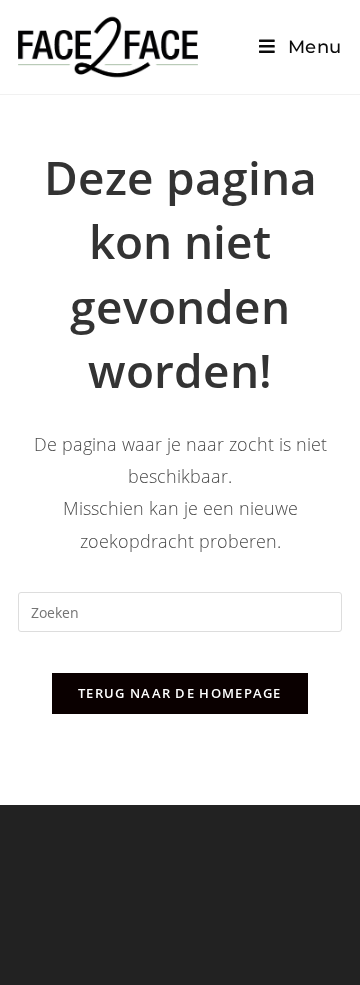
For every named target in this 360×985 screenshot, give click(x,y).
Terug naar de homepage (180, 693)
